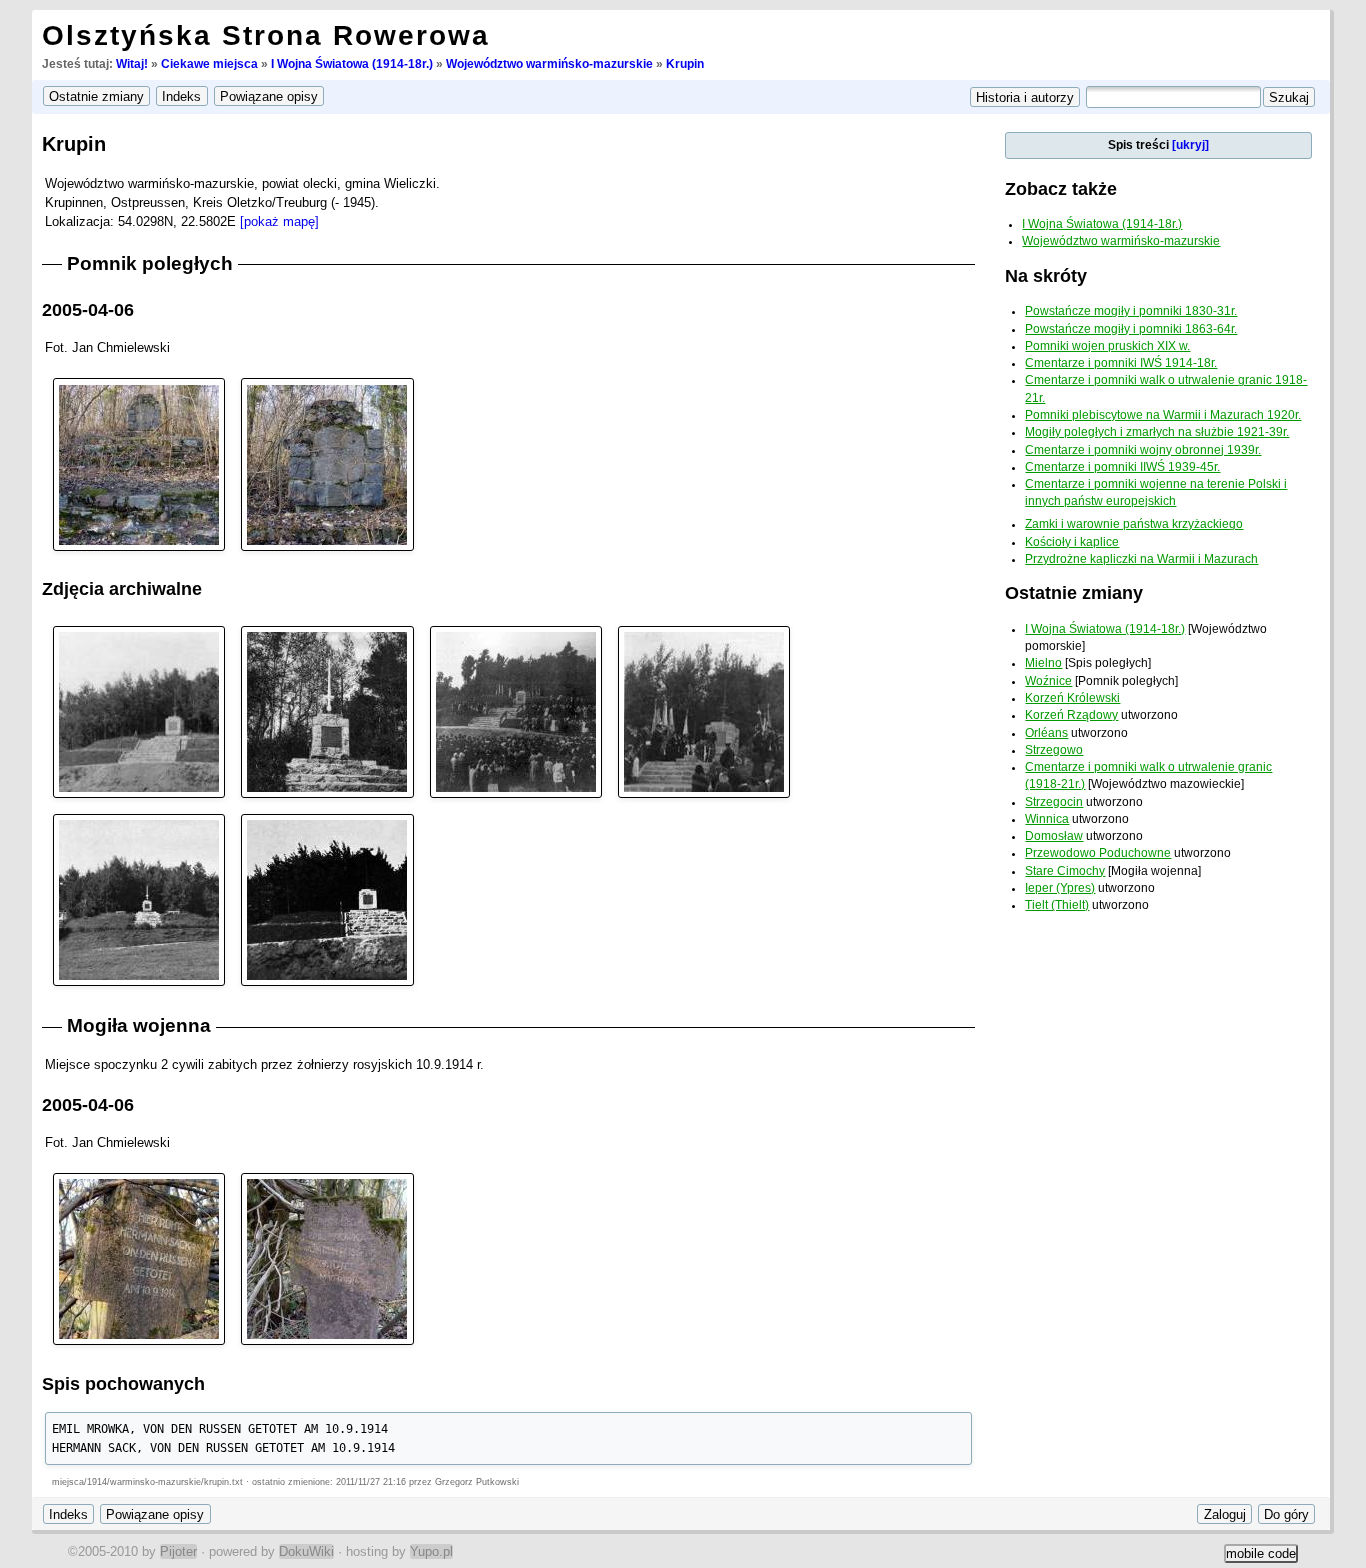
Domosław (1054, 836)
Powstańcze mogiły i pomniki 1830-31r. (1131, 311)
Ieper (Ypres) (1060, 888)
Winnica (1047, 819)
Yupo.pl (431, 1551)
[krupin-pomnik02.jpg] (327, 463)
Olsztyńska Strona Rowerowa (266, 35)
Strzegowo (1054, 750)
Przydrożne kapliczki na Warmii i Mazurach (1141, 559)
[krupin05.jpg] (139, 898)
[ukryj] (1190, 145)
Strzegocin (1054, 802)
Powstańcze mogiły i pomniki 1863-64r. (1131, 329)
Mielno (1043, 663)
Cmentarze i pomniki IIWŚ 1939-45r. (1122, 467)
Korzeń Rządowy (1071, 715)
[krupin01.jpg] (139, 710)
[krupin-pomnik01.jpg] (139, 463)
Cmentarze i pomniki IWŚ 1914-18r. (1121, 363)
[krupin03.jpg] (516, 710)
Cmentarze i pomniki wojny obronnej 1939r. (1143, 450)
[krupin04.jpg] (704, 710)
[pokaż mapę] (279, 221)
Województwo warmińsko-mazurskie (549, 64)
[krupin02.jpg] (327, 710)
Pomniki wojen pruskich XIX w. (1107, 346)
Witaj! (132, 64)
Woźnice (1048, 681)
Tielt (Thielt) (1057, 905)
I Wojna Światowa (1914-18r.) (352, 64)
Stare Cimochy (1065, 871)
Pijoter (178, 1551)
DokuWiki (306, 1551)
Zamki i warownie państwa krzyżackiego (1134, 524)
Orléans (1046, 733)
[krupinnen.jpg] (327, 898)
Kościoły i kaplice (1072, 542)
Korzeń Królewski (1072, 698)
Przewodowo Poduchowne (1098, 853)
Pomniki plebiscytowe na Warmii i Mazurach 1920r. (1163, 415)
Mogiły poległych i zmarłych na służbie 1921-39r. (1157, 432)
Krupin (685, 64)
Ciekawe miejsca (209, 64)
